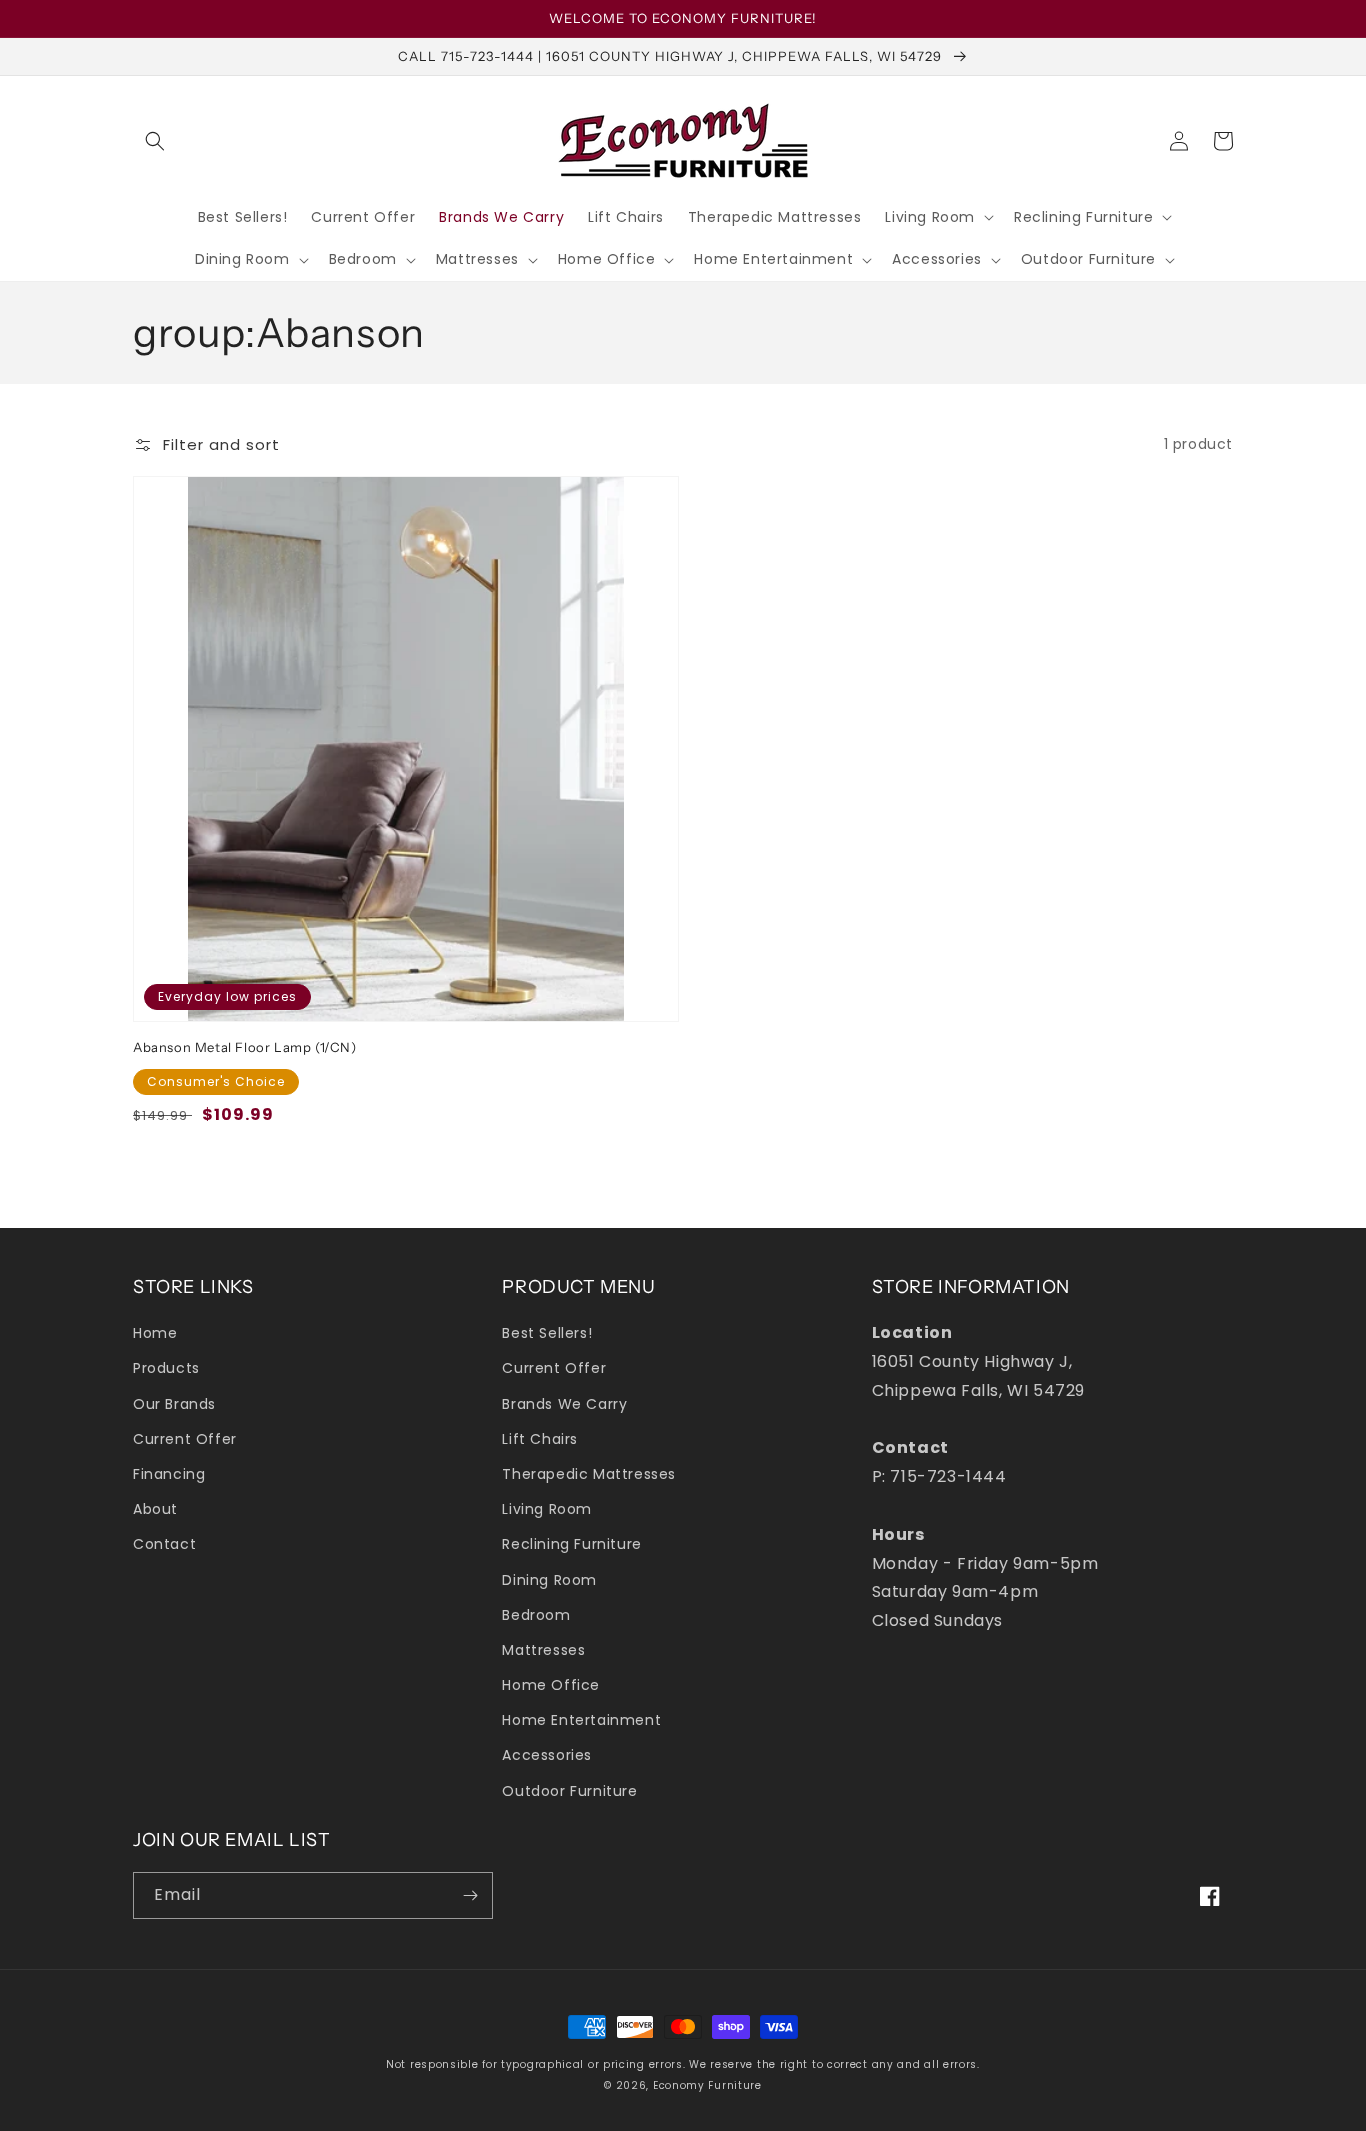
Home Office (551, 1685)
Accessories (547, 1755)
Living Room (547, 1509)
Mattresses (543, 1650)
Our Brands (174, 1404)
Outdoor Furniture (569, 1791)
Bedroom (536, 1615)
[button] (155, 141)
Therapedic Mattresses (589, 1474)
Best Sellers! (547, 1333)
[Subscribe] (470, 1895)
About (155, 1509)
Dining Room (549, 1580)
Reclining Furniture (571, 1544)
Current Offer (185, 1439)
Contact (164, 1544)
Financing (169, 1474)
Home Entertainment (581, 1720)
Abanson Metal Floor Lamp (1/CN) (245, 1047)
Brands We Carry (564, 1404)
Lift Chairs (540, 1439)
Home (155, 1333)
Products (166, 1368)
